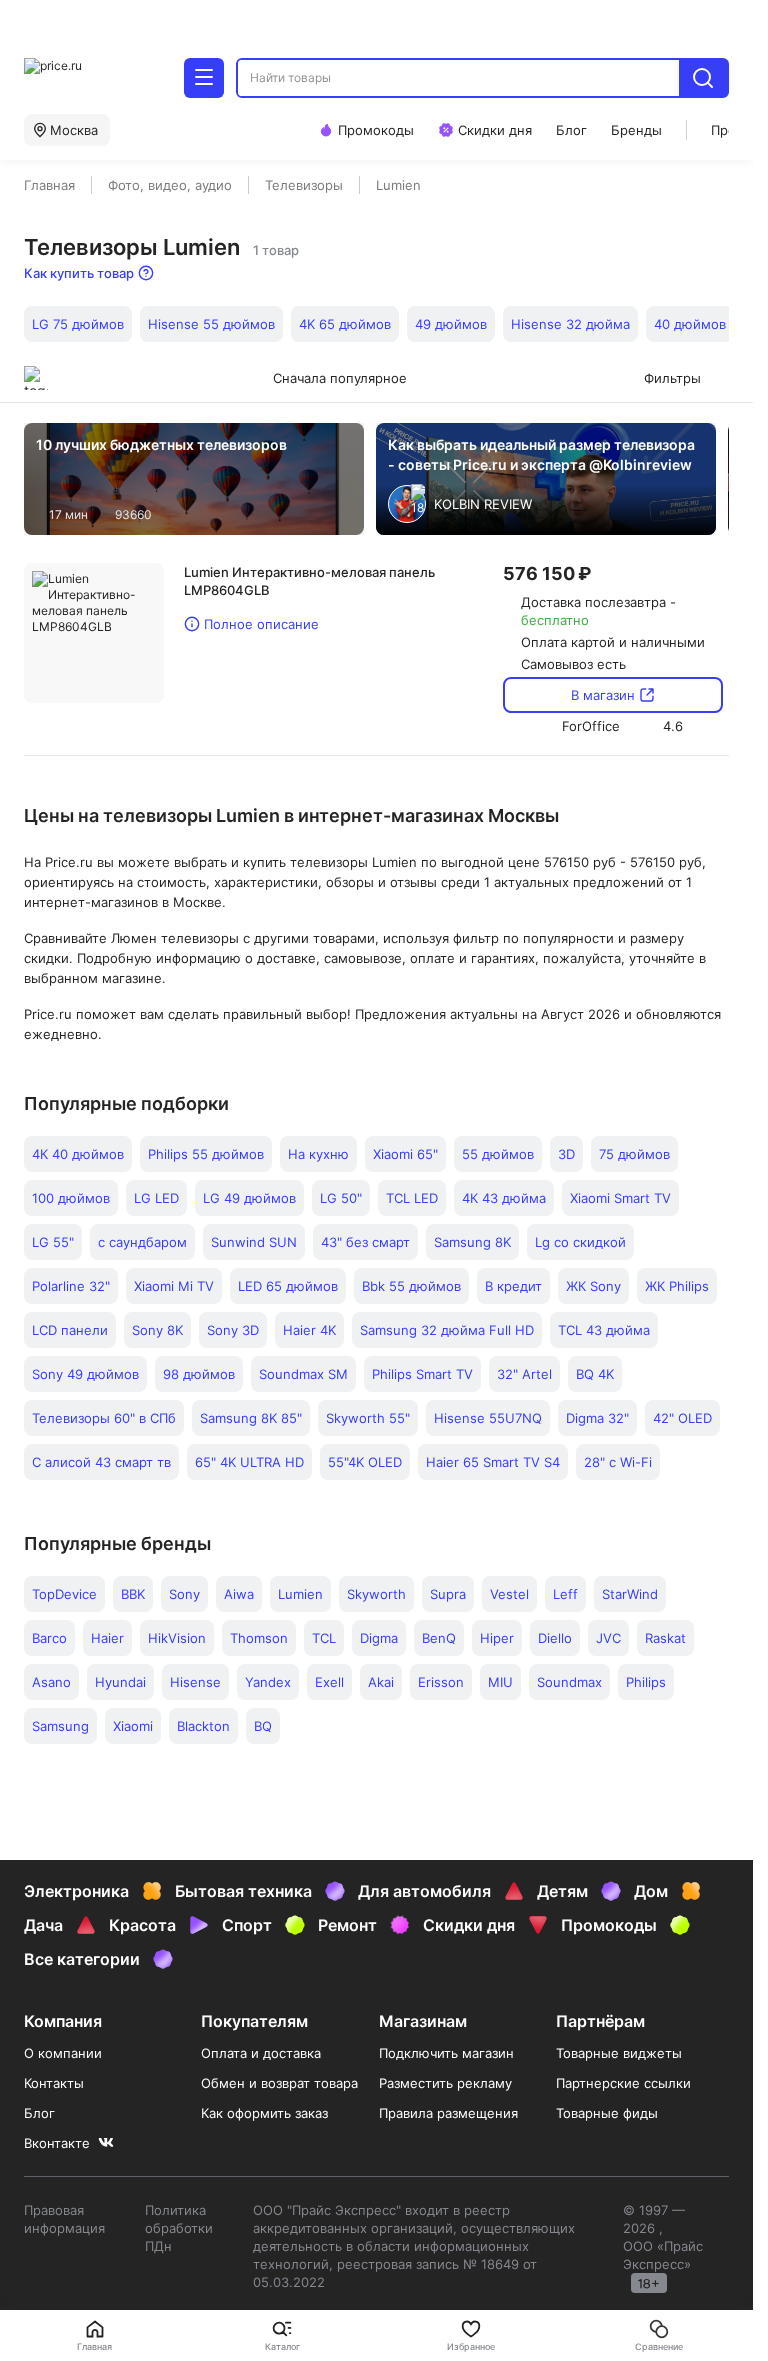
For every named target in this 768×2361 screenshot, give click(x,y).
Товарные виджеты (619, 2053)
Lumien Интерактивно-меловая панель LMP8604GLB (309, 581)
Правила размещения (448, 2113)
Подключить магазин (446, 2053)
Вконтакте (57, 2143)
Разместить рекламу (445, 2083)
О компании (63, 2053)
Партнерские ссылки (623, 2083)
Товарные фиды (607, 2113)
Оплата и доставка (261, 2053)
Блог (39, 2113)
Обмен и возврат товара (279, 2083)
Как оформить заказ (264, 2113)
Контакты (54, 2083)
